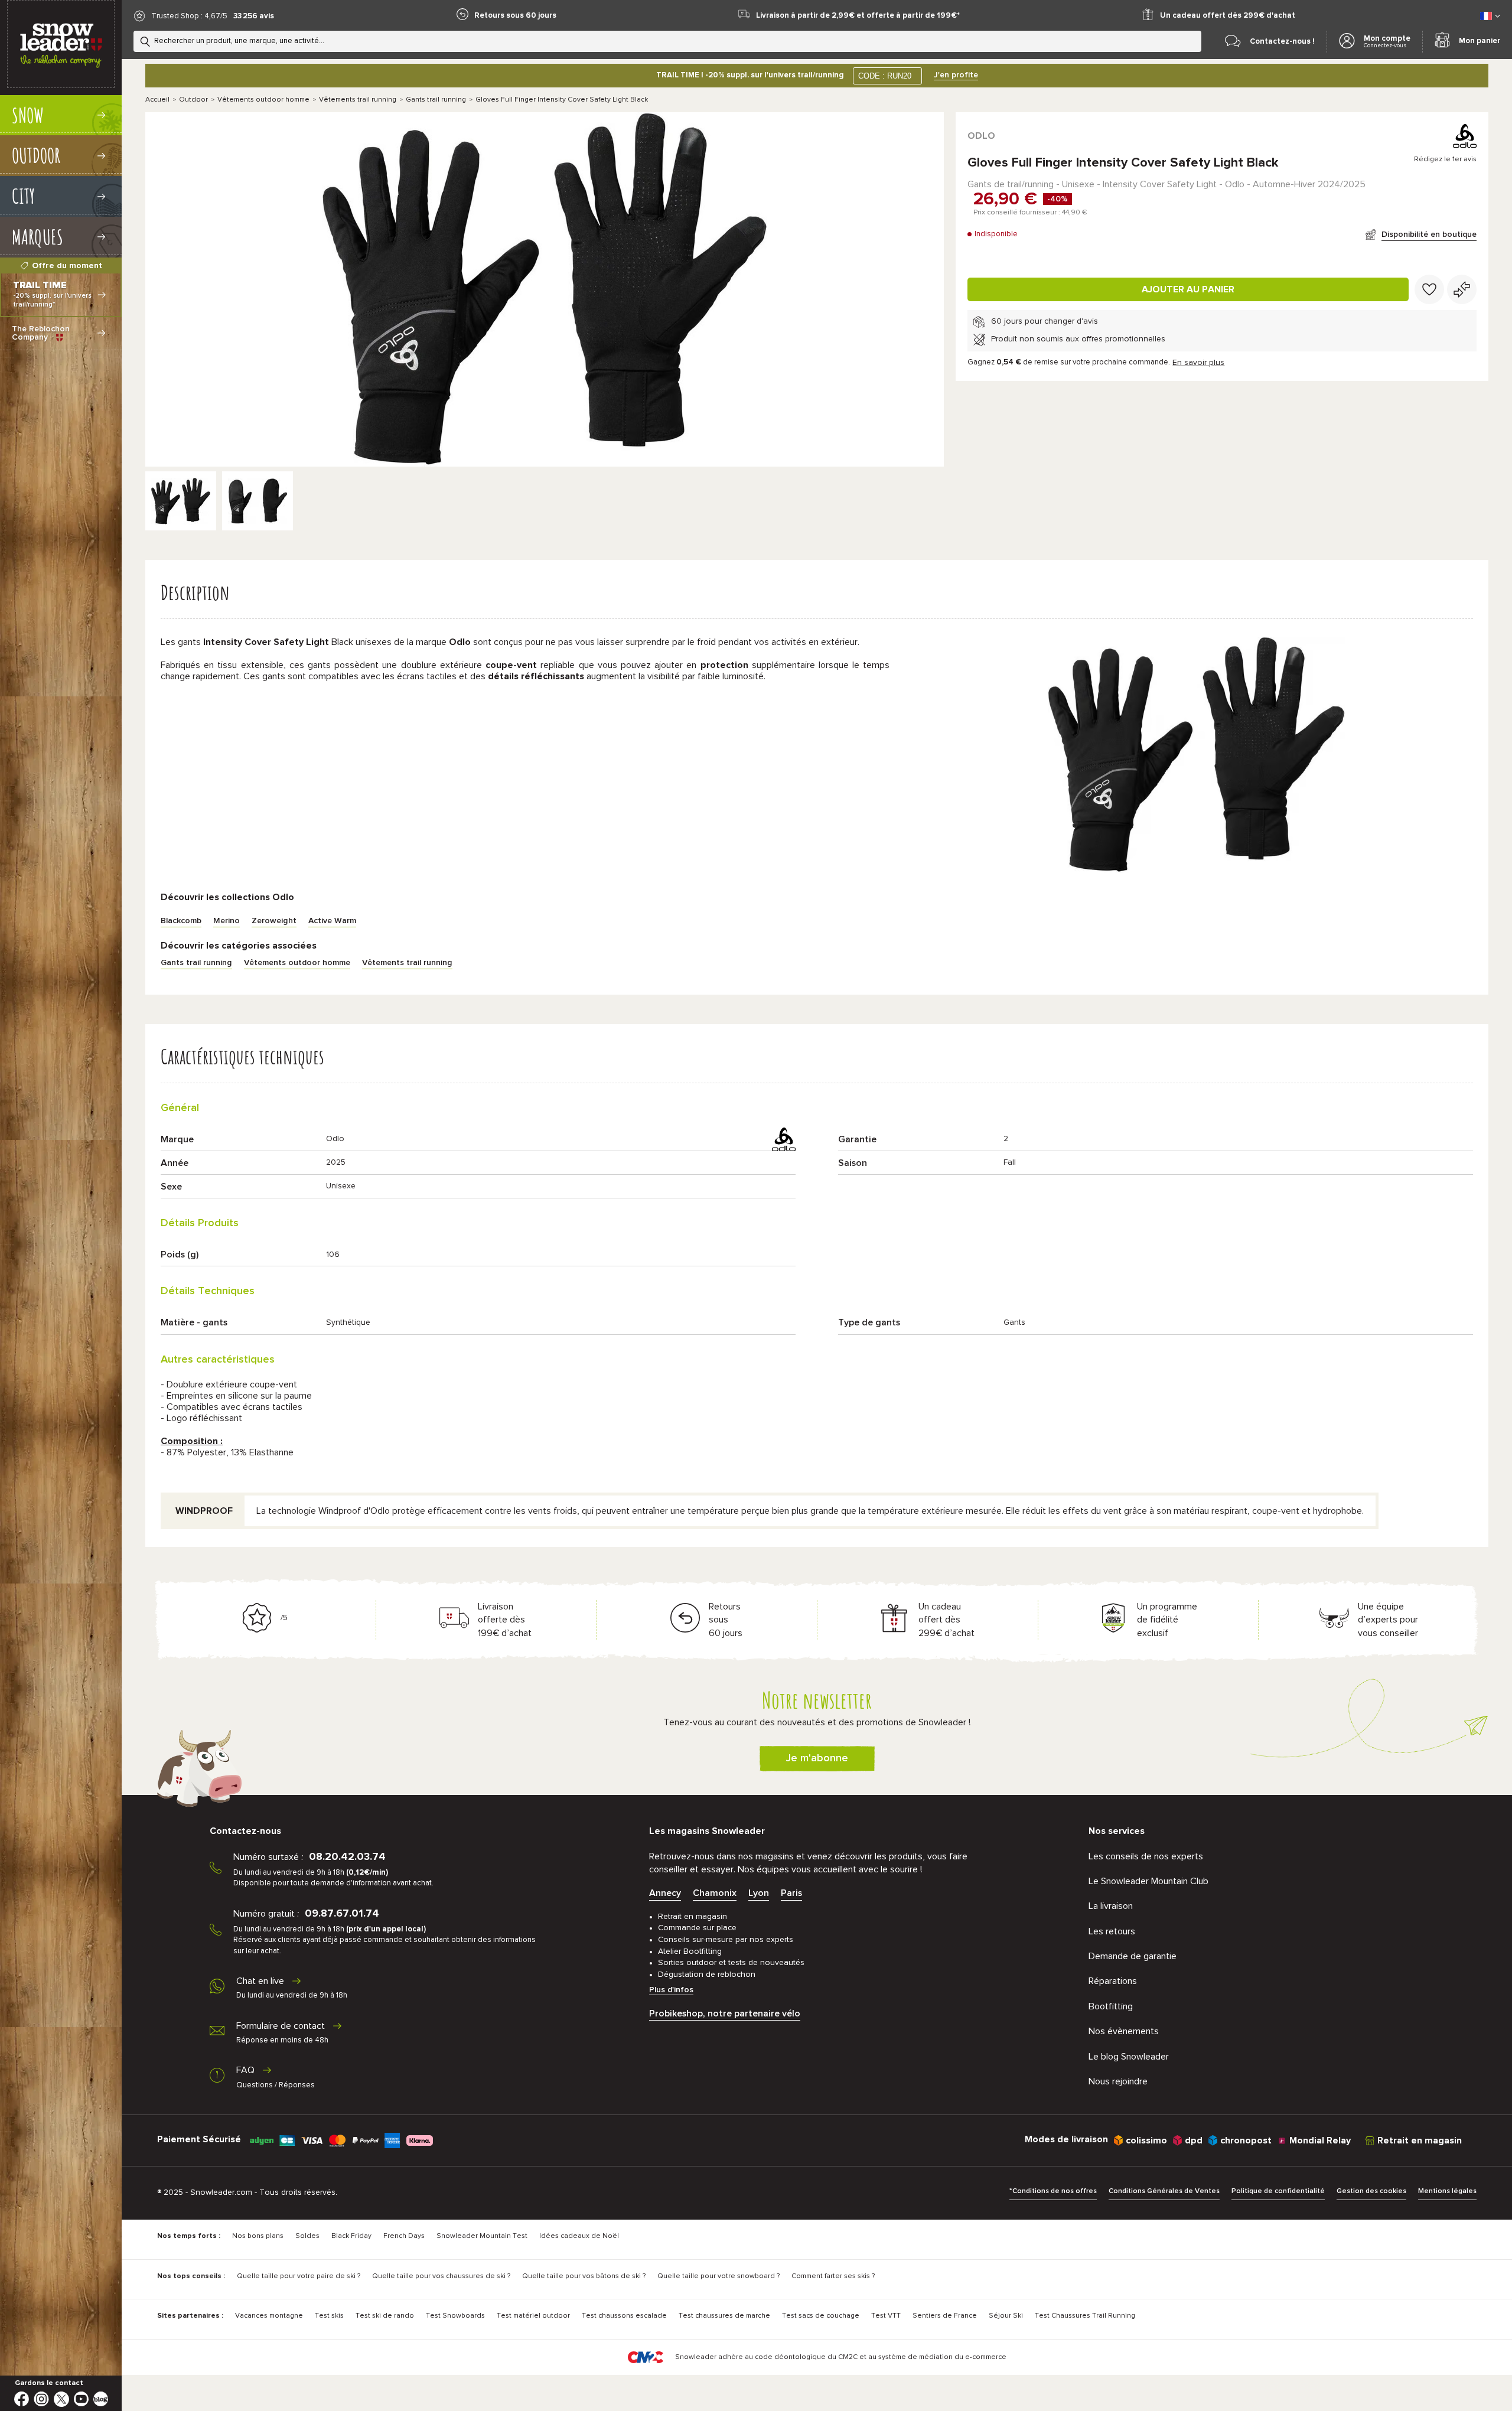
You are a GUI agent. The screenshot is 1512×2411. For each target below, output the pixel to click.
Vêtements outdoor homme (263, 100)
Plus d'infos (671, 1990)
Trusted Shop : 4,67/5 (189, 16)
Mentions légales (1447, 2191)
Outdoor (193, 100)
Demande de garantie (1133, 1956)
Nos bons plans (258, 2236)
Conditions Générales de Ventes (1164, 2191)
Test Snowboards (455, 2316)
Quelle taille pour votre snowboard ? (718, 2276)
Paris (791, 1893)
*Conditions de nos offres (1053, 2191)
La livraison (1111, 1906)
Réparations (1113, 1981)
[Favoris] (1429, 289)
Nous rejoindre (1118, 2081)
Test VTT (886, 2316)
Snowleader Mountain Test (482, 2236)
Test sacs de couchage (821, 2316)
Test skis (329, 2316)
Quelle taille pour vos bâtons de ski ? (584, 2276)
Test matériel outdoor (533, 2316)
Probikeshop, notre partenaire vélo (725, 2013)
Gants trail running (436, 100)
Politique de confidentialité (1278, 2191)
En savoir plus (1198, 363)
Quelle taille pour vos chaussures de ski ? (441, 2276)
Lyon (759, 1893)
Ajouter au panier (1188, 289)
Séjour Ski (1006, 2316)
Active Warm (332, 921)
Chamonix (715, 1893)
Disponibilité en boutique (1429, 234)
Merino (227, 921)
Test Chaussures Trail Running (1085, 2316)
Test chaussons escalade (624, 2316)
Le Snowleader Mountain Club (1148, 1881)
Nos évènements (1124, 2031)
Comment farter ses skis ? (833, 2276)
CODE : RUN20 (885, 76)
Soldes (307, 2236)
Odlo (981, 136)
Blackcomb (181, 921)
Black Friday (351, 2236)
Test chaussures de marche (724, 2316)
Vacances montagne (269, 2316)
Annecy (665, 1893)
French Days (404, 2236)
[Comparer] (1462, 289)
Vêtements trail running (358, 100)
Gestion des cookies (1371, 2191)
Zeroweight (274, 921)
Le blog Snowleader (1129, 2057)
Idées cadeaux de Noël (579, 2236)
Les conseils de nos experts (1146, 1856)
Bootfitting (1111, 2006)
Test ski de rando (385, 2316)
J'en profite (956, 75)
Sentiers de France (945, 2316)
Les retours (1112, 1931)
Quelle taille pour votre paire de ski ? (299, 2276)
